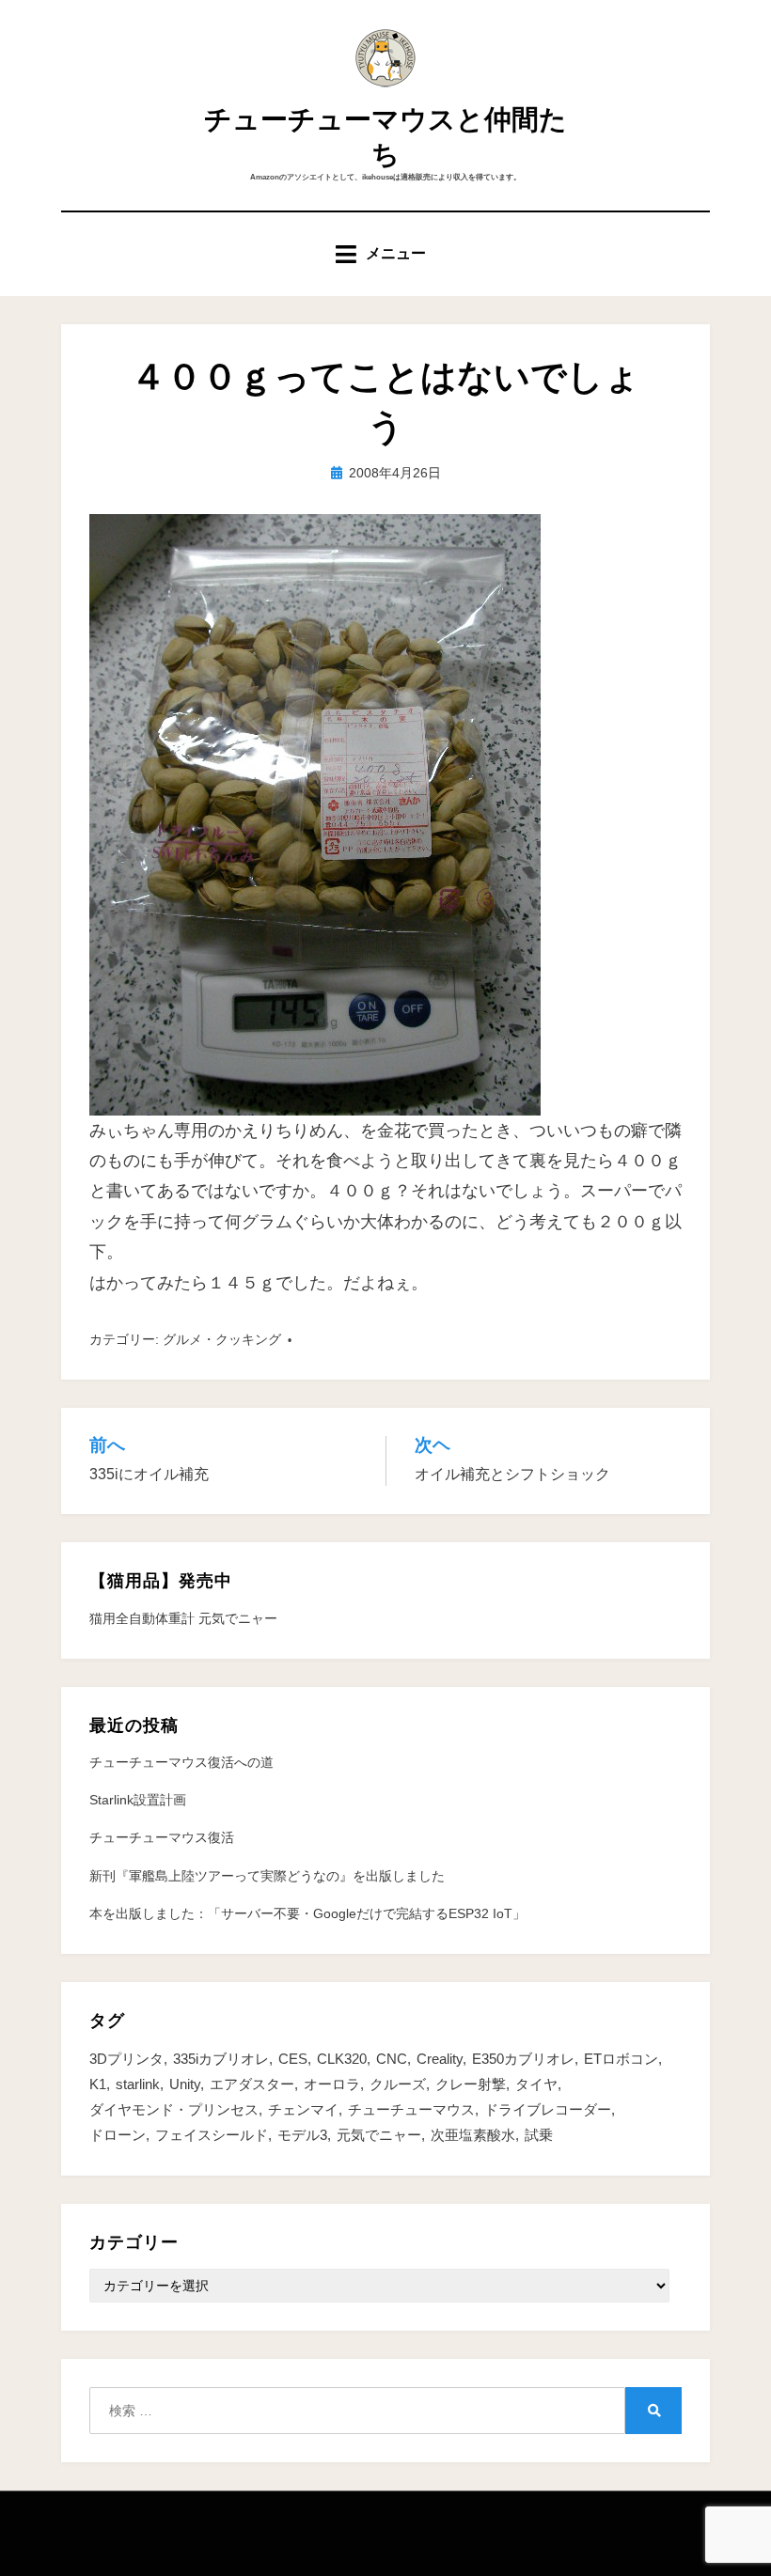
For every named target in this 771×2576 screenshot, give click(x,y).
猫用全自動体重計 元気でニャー (183, 1618)
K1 (98, 2084)
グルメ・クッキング (222, 1339)
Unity (185, 2084)
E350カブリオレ (523, 2059)
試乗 (539, 2135)
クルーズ (398, 2084)
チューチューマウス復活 (162, 1837)
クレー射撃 (471, 2084)
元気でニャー (379, 2135)
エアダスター (252, 2084)
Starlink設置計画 (138, 1800)
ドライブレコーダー (548, 2109)
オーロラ (332, 2084)
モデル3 (302, 2135)
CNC (392, 2059)
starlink (138, 2084)
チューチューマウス (411, 2109)
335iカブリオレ (221, 2059)
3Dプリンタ (126, 2059)
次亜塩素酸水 (473, 2135)
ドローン (118, 2135)
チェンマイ (303, 2109)
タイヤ (536, 2084)
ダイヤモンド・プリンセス (174, 2109)
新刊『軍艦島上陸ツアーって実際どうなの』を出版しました (267, 1876)
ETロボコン (621, 2059)
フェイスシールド (212, 2135)
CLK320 (342, 2059)
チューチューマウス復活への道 (181, 1762)
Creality (440, 2059)
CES (293, 2059)
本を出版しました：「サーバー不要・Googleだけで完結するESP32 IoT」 (307, 1913)
